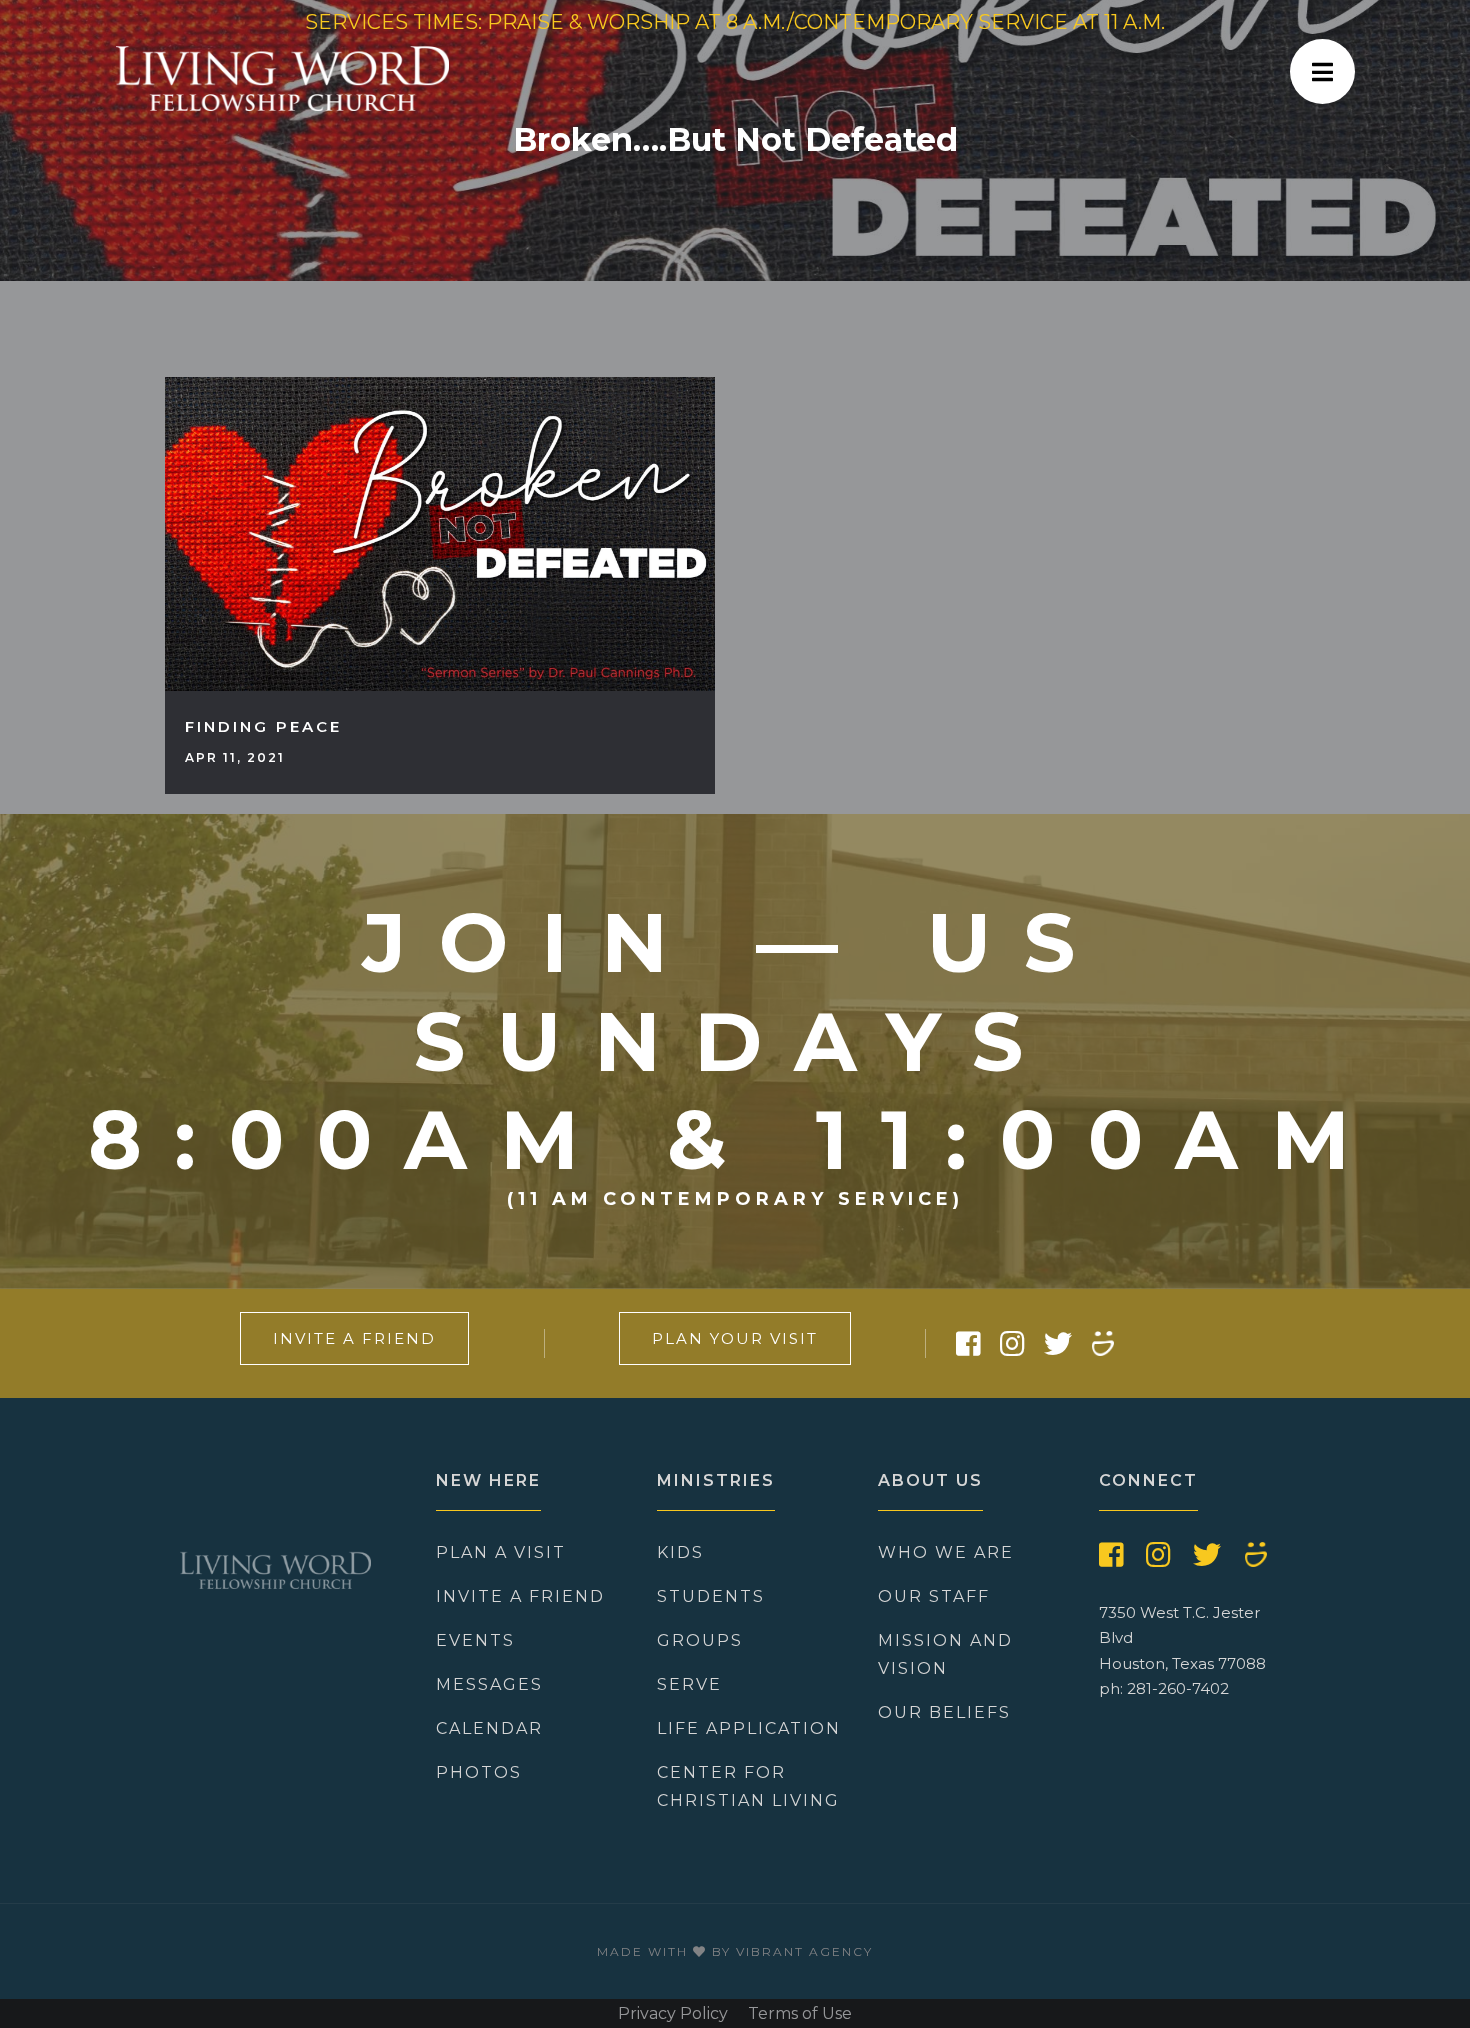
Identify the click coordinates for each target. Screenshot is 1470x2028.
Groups (700, 1640)
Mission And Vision (945, 1654)
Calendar (489, 1728)
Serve (689, 1684)
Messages (489, 1684)
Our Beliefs (944, 1712)
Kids (680, 1552)
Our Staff (934, 1596)
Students (711, 1596)
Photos (479, 1772)
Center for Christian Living (748, 1786)
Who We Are (946, 1552)
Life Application (749, 1728)
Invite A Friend (354, 1338)
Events (475, 1640)
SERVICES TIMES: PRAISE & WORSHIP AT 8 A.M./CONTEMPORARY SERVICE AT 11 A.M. (735, 22)
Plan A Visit (501, 1552)
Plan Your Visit (735, 1338)
